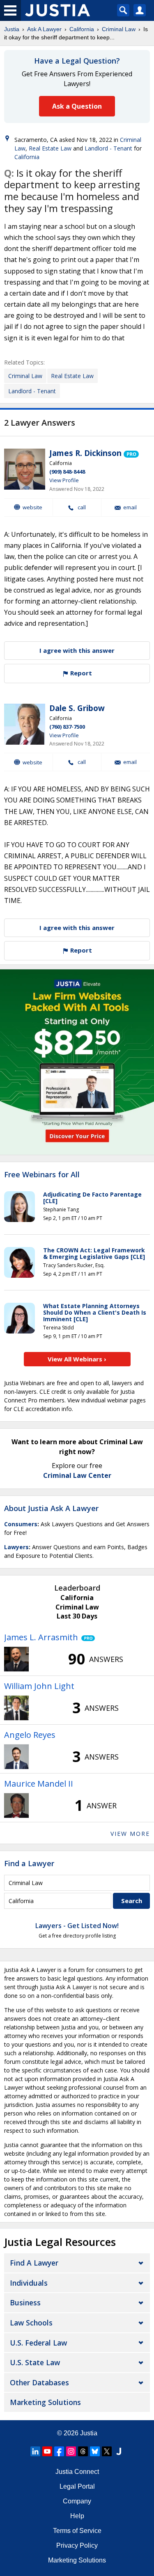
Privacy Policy (77, 2545)
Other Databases (39, 2382)
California (82, 29)
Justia (12, 29)
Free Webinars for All (42, 1175)
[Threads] (83, 2451)
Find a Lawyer (29, 1863)
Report (80, 673)
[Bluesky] (95, 2451)
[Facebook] (59, 2451)
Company (77, 2501)
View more (130, 1834)
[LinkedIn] (35, 2451)
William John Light (39, 1686)
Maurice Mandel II (39, 1784)
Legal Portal (77, 2486)
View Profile (64, 480)
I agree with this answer (77, 650)
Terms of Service (77, 2531)
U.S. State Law (35, 2362)
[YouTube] (47, 2451)
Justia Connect (77, 2472)
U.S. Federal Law (38, 2343)
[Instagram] (71, 2451)
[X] (107, 2451)
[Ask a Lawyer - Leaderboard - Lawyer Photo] (16, 1659)
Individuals (29, 2283)
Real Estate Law (50, 148)
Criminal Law (119, 29)
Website (32, 507)
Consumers (21, 1524)
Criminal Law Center (77, 1475)
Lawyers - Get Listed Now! (77, 1926)
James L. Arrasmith (41, 1637)
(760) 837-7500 (67, 727)
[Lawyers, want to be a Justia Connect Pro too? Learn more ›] (131, 453)
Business (25, 2302)
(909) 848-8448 (67, 472)
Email (130, 507)
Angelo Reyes (30, 1735)
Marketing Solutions (45, 2402)
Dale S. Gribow (77, 708)
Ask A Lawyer (44, 29)
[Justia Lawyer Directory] (119, 2451)
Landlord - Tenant (108, 148)
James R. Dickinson (85, 453)
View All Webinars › (77, 1359)
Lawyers (16, 1547)
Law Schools (31, 2323)
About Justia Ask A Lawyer (51, 1508)
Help (77, 2516)
